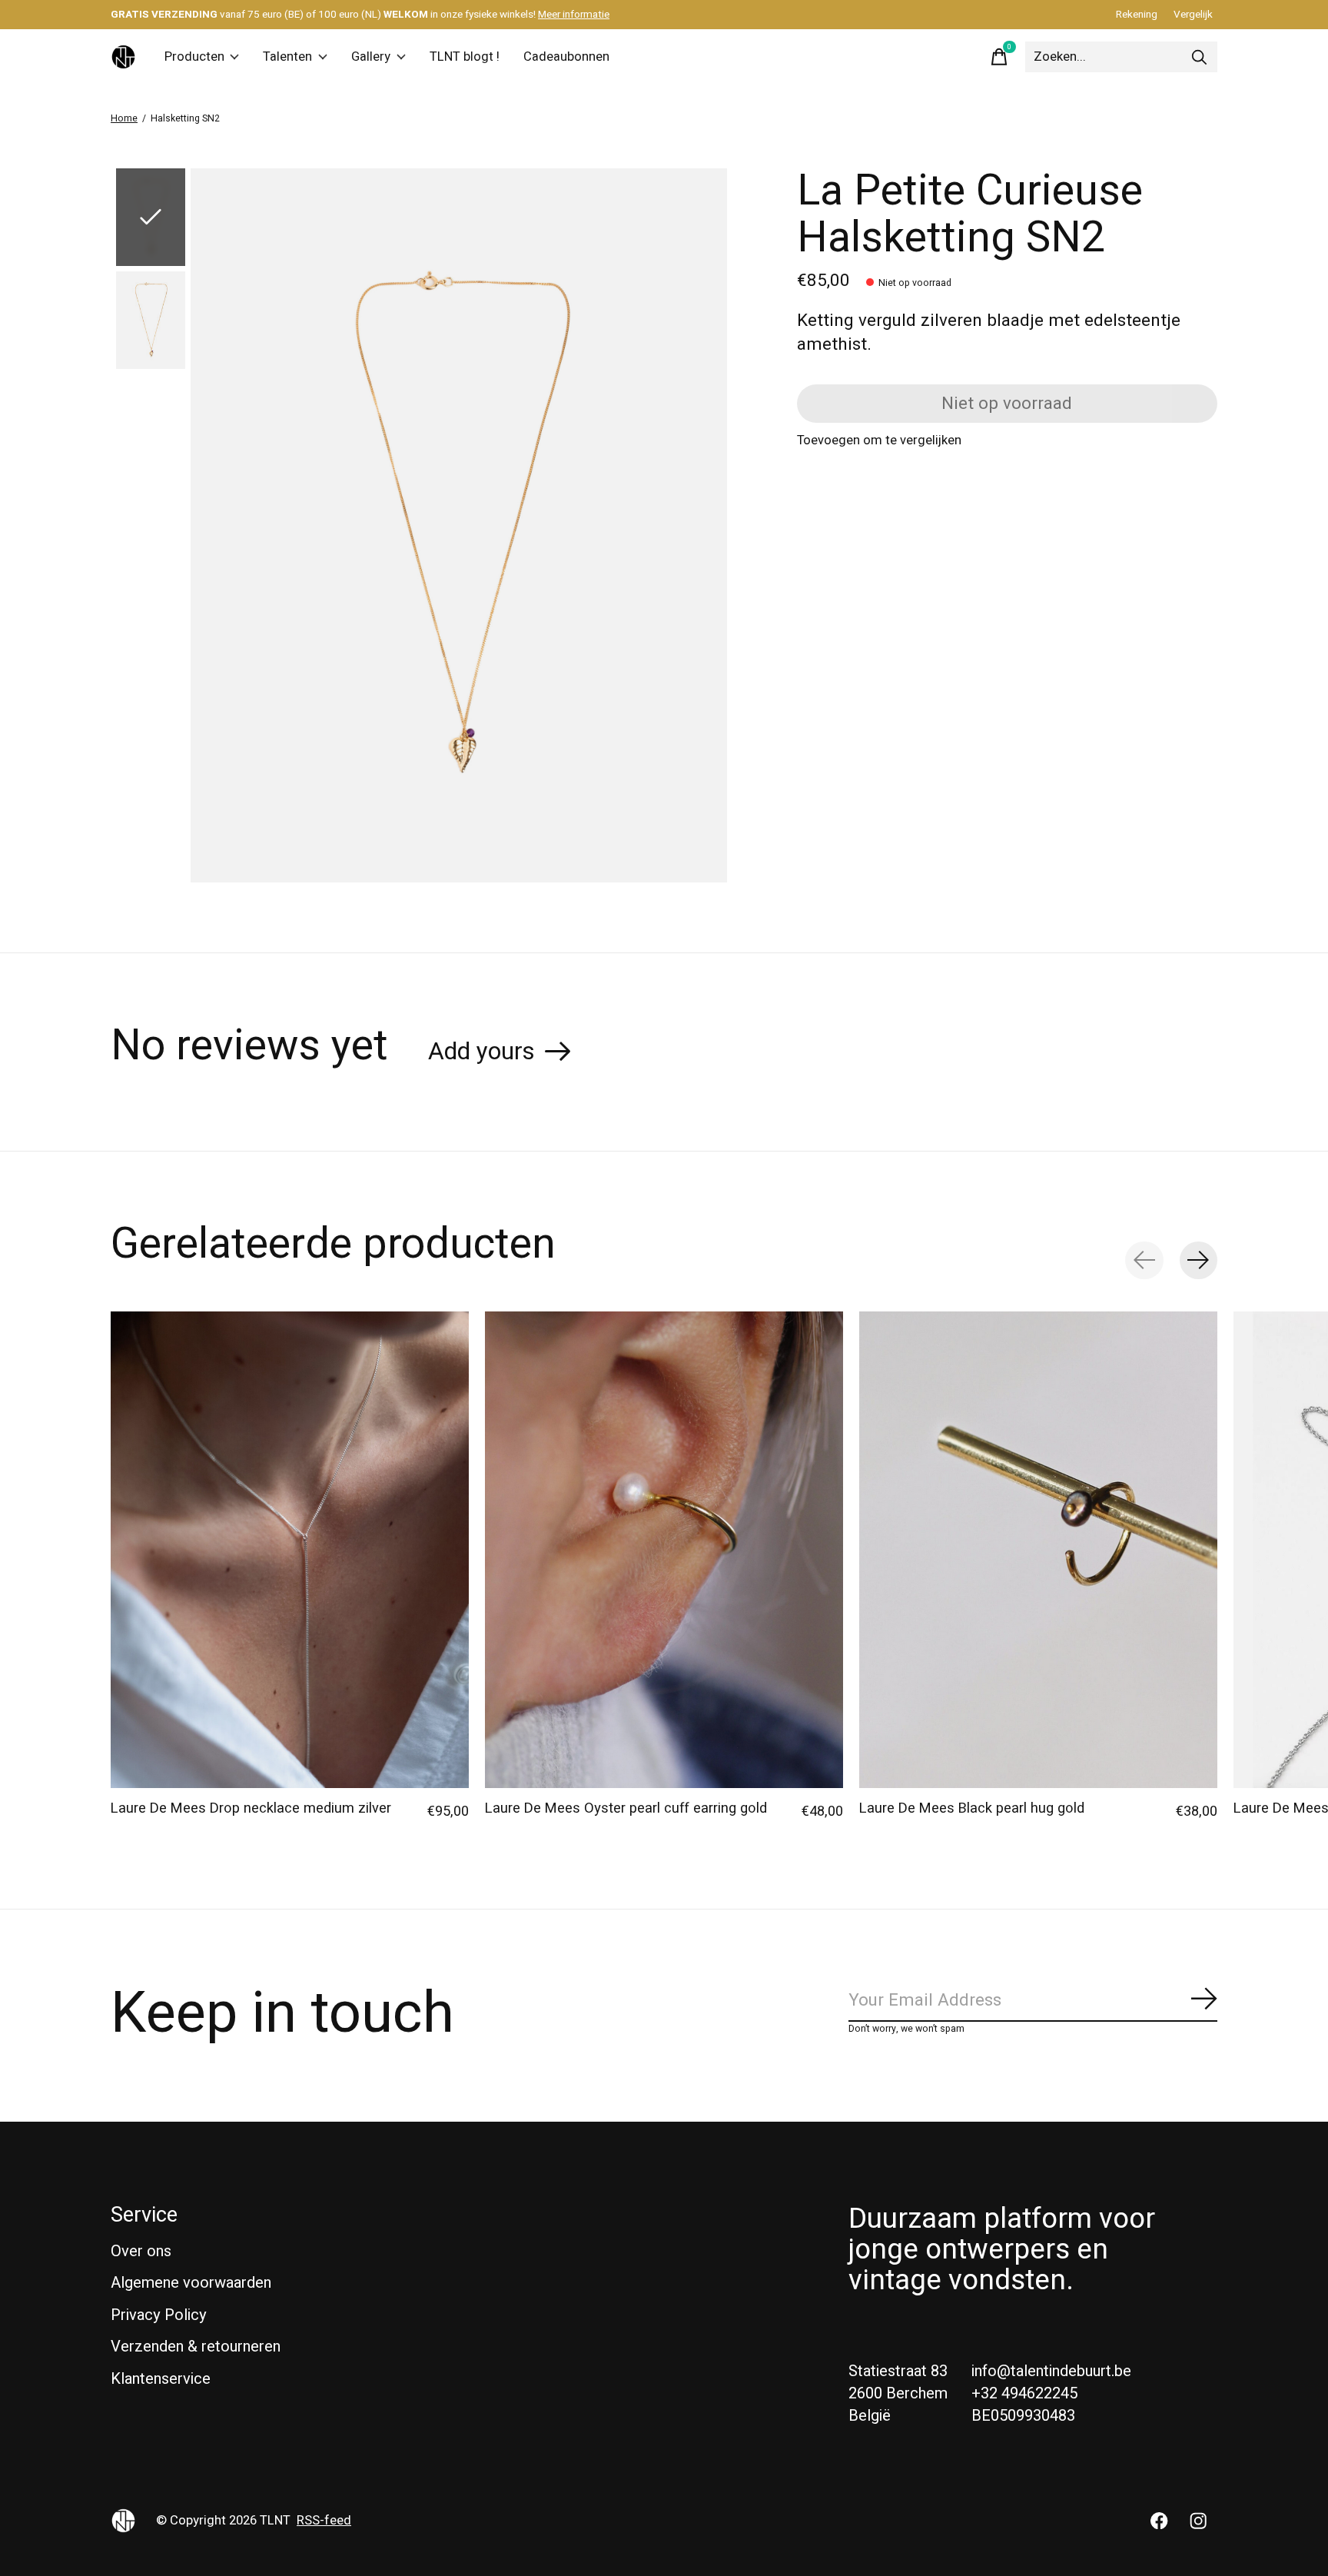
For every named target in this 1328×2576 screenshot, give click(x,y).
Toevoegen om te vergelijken (879, 440)
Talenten (287, 57)
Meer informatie (574, 15)
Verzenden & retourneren (196, 2347)
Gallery (371, 57)
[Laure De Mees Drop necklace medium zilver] (290, 1550)
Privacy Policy (159, 2315)
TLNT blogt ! (465, 57)
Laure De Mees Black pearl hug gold (972, 1808)
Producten (194, 57)
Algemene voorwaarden (191, 2283)
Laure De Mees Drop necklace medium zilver (251, 1808)
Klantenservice (161, 2379)
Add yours (481, 1052)
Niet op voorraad (1007, 404)
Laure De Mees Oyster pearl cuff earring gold (626, 1808)
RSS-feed (324, 2521)
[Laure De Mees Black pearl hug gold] (1038, 1550)
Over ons (141, 2251)
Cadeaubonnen (566, 57)
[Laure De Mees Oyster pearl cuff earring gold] (664, 1550)
